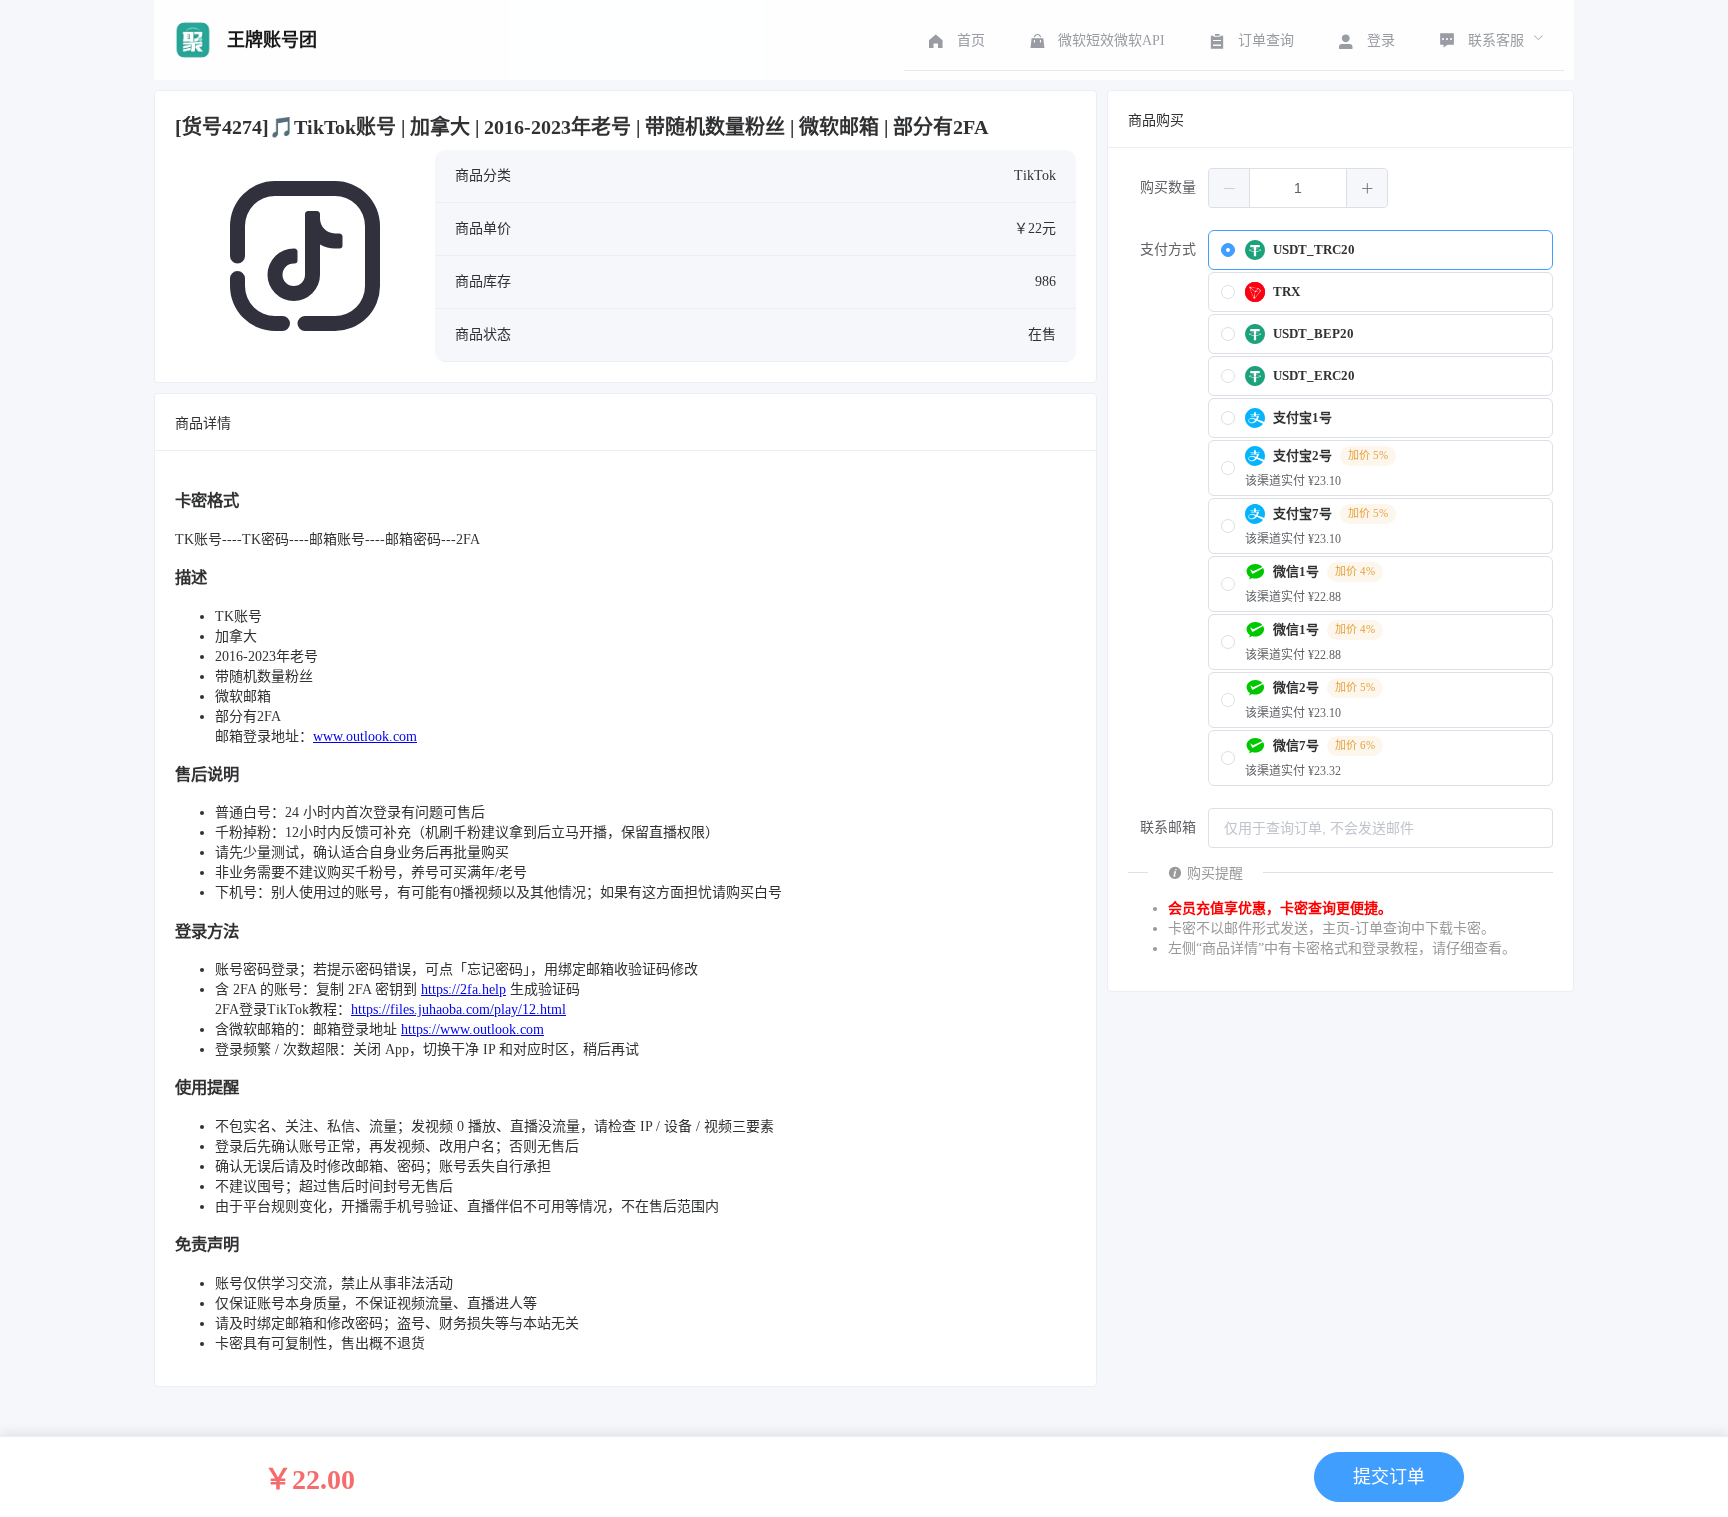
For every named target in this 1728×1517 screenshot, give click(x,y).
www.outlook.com (365, 736)
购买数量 (1168, 187)
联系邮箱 (1168, 827)
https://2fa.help (463, 989)
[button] (1229, 188)
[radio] (1380, 250)
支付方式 (1168, 249)
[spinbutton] (1298, 188)
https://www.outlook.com (472, 1029)
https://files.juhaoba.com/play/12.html (458, 1009)
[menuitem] (954, 40)
